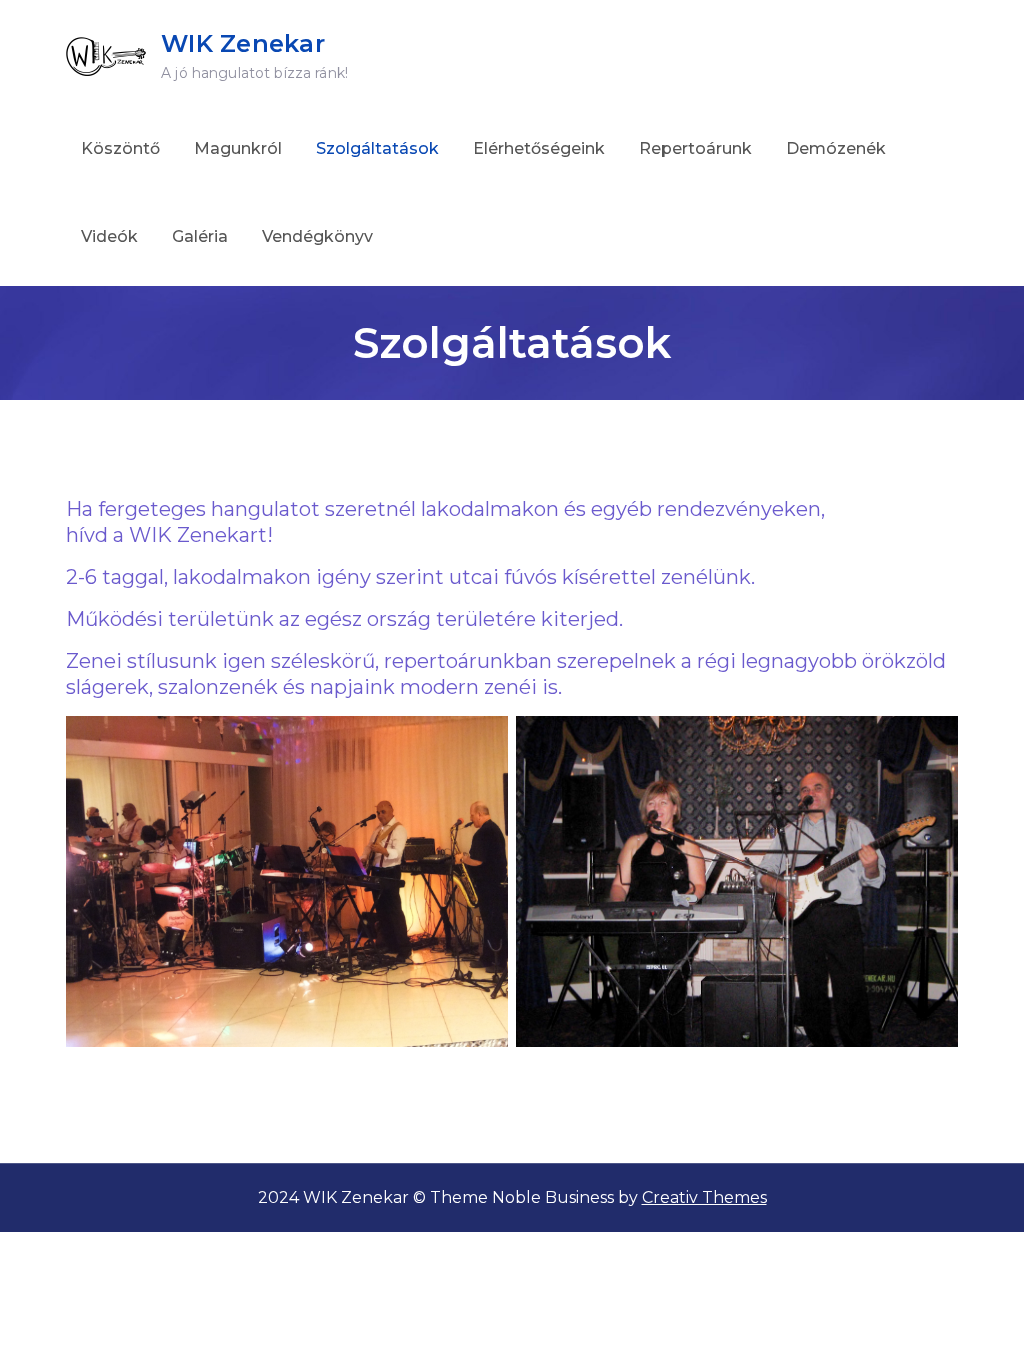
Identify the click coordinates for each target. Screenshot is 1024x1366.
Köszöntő (120, 148)
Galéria (200, 236)
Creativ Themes (704, 1197)
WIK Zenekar (243, 43)
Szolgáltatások (377, 148)
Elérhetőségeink (539, 148)
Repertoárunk (695, 148)
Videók (109, 236)
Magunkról (238, 148)
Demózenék (836, 148)
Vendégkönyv (317, 236)
